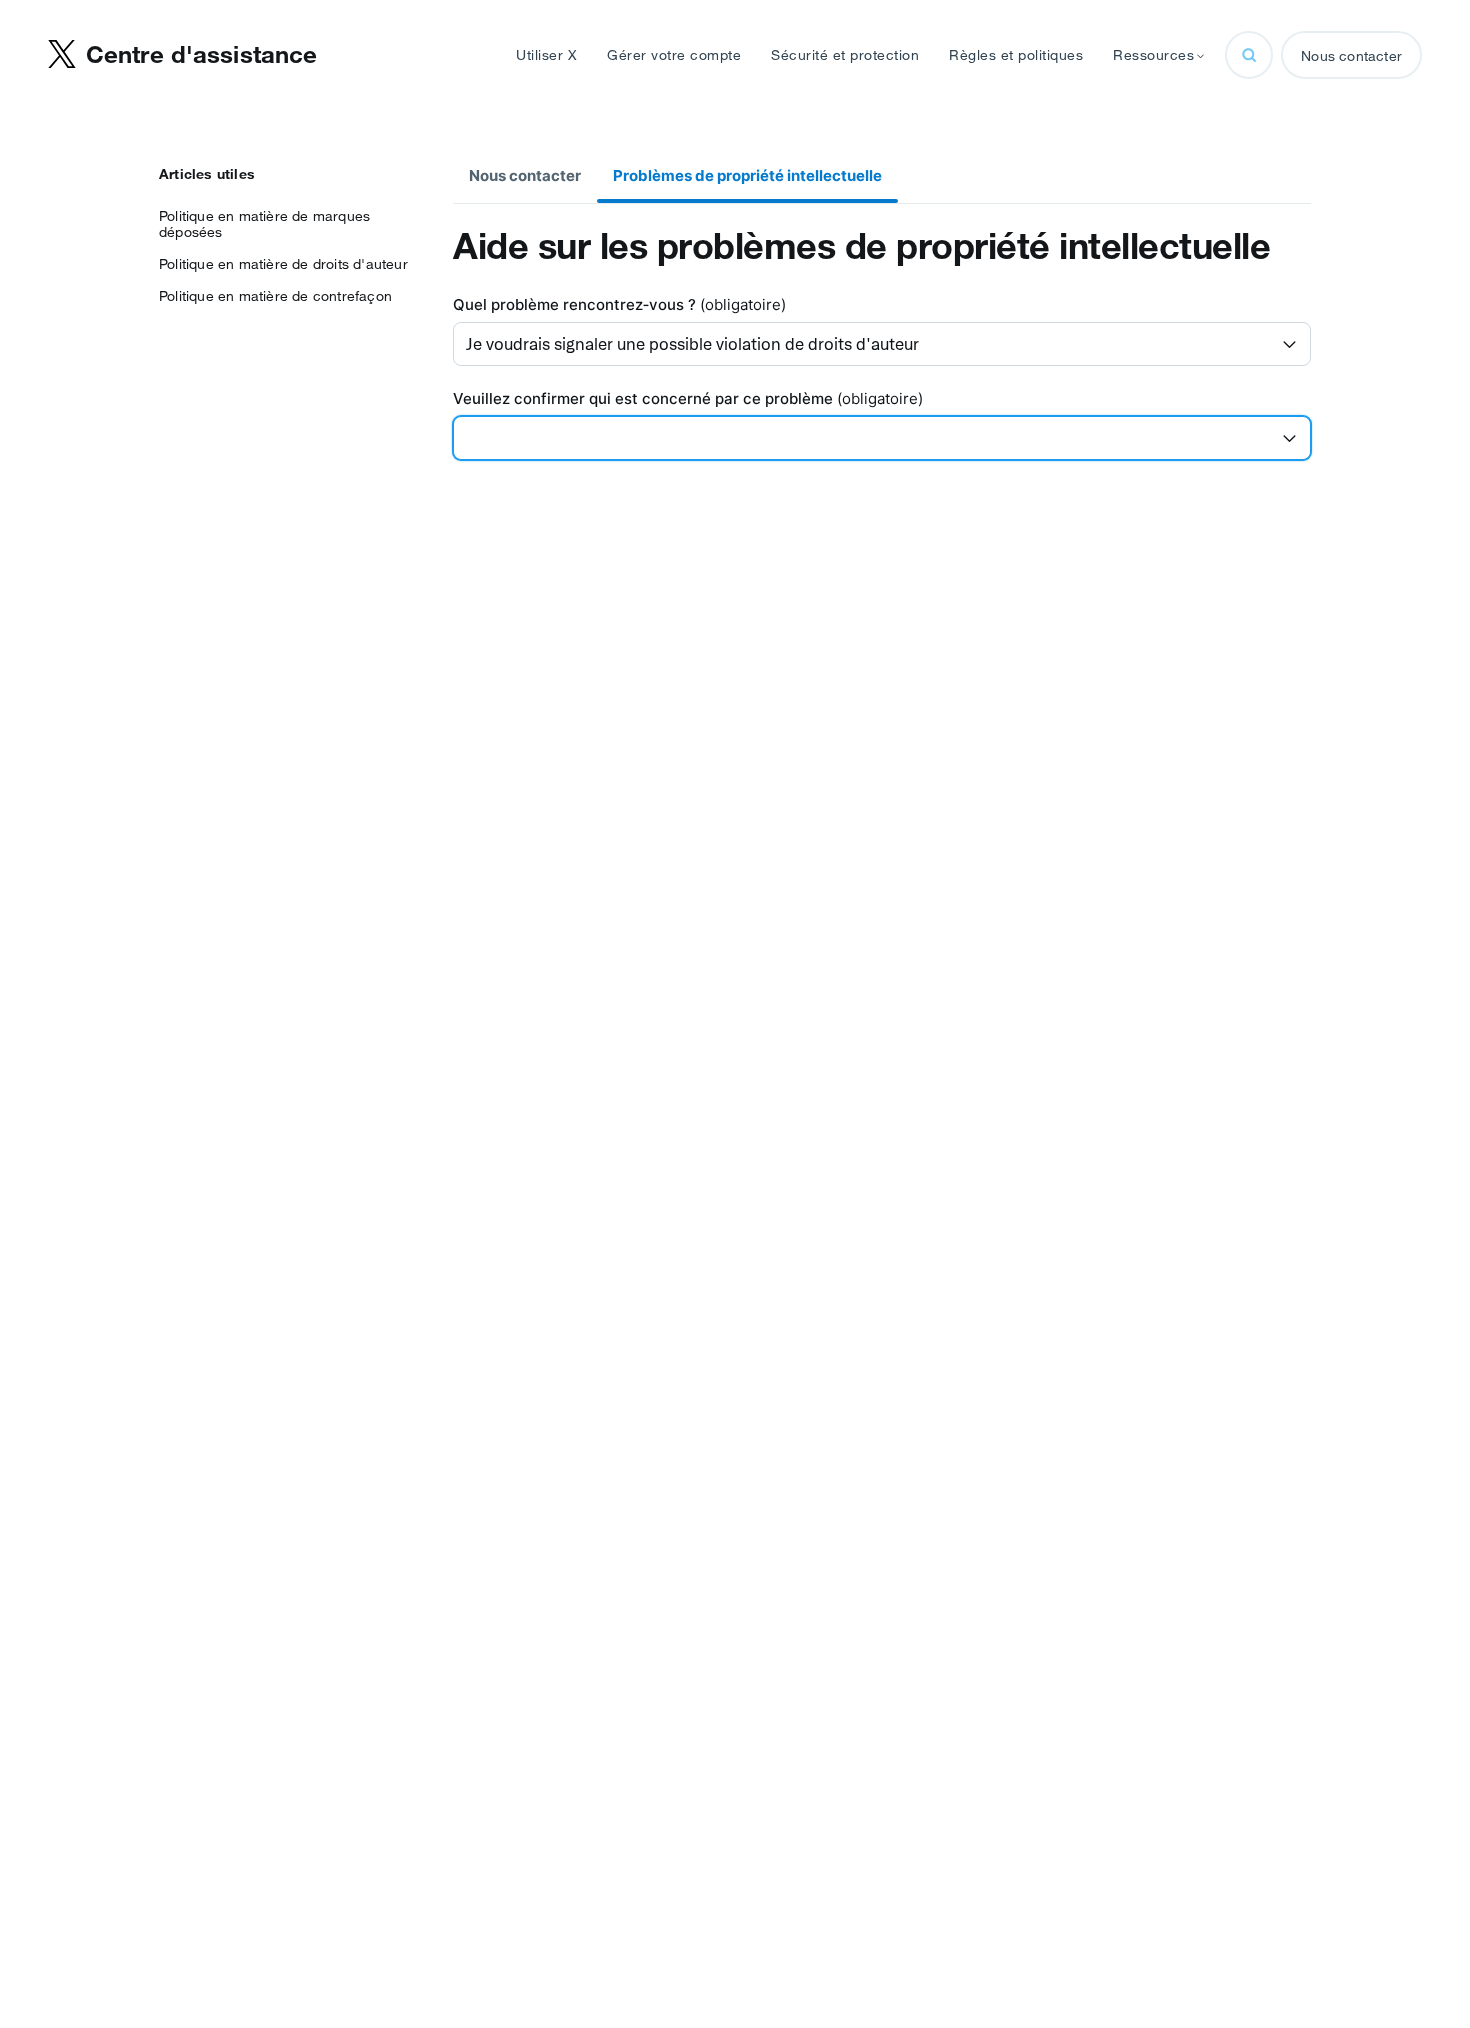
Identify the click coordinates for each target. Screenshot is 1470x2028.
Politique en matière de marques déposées (264, 224)
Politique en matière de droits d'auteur (283, 264)
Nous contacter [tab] (525, 175)
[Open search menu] (1249, 55)
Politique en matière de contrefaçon (275, 296)
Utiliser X (546, 55)
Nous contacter (1351, 56)
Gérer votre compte (674, 55)
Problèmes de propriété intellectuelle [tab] (747, 175)
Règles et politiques (1016, 55)
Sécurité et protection (845, 55)
